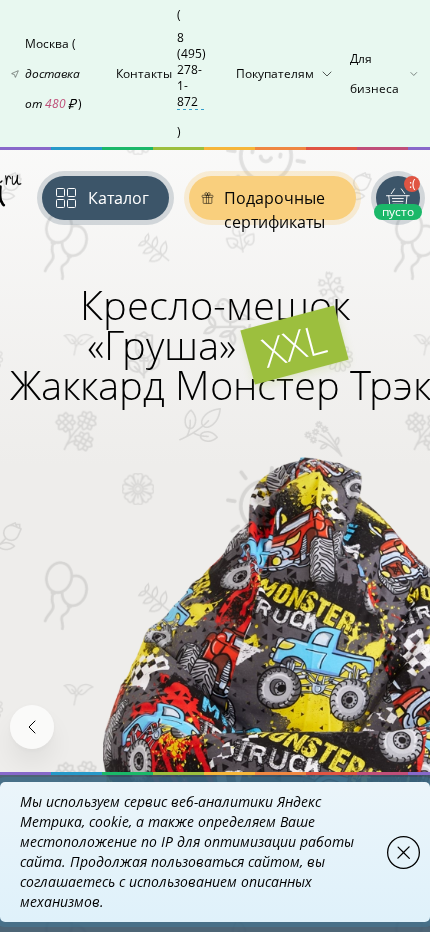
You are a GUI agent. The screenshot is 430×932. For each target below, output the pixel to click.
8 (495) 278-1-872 (191, 70)
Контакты (161, 73)
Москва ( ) (53, 73)
